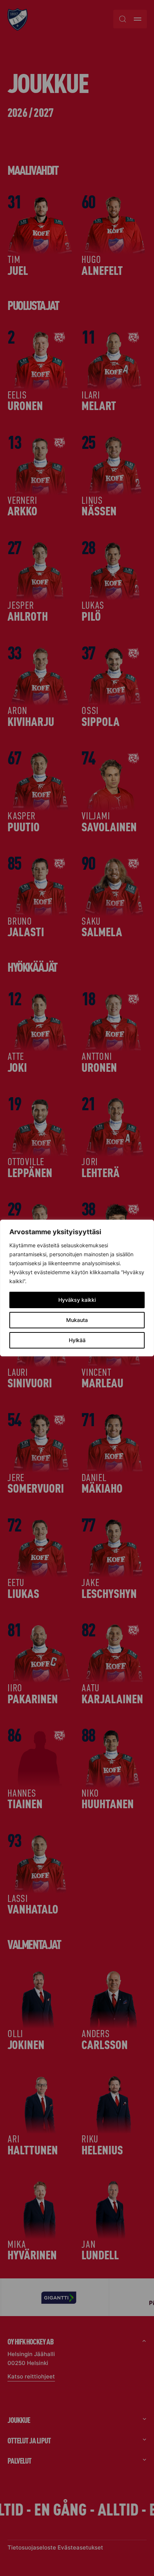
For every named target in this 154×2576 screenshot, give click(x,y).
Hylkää (77, 1340)
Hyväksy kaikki (77, 1300)
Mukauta (77, 1320)
